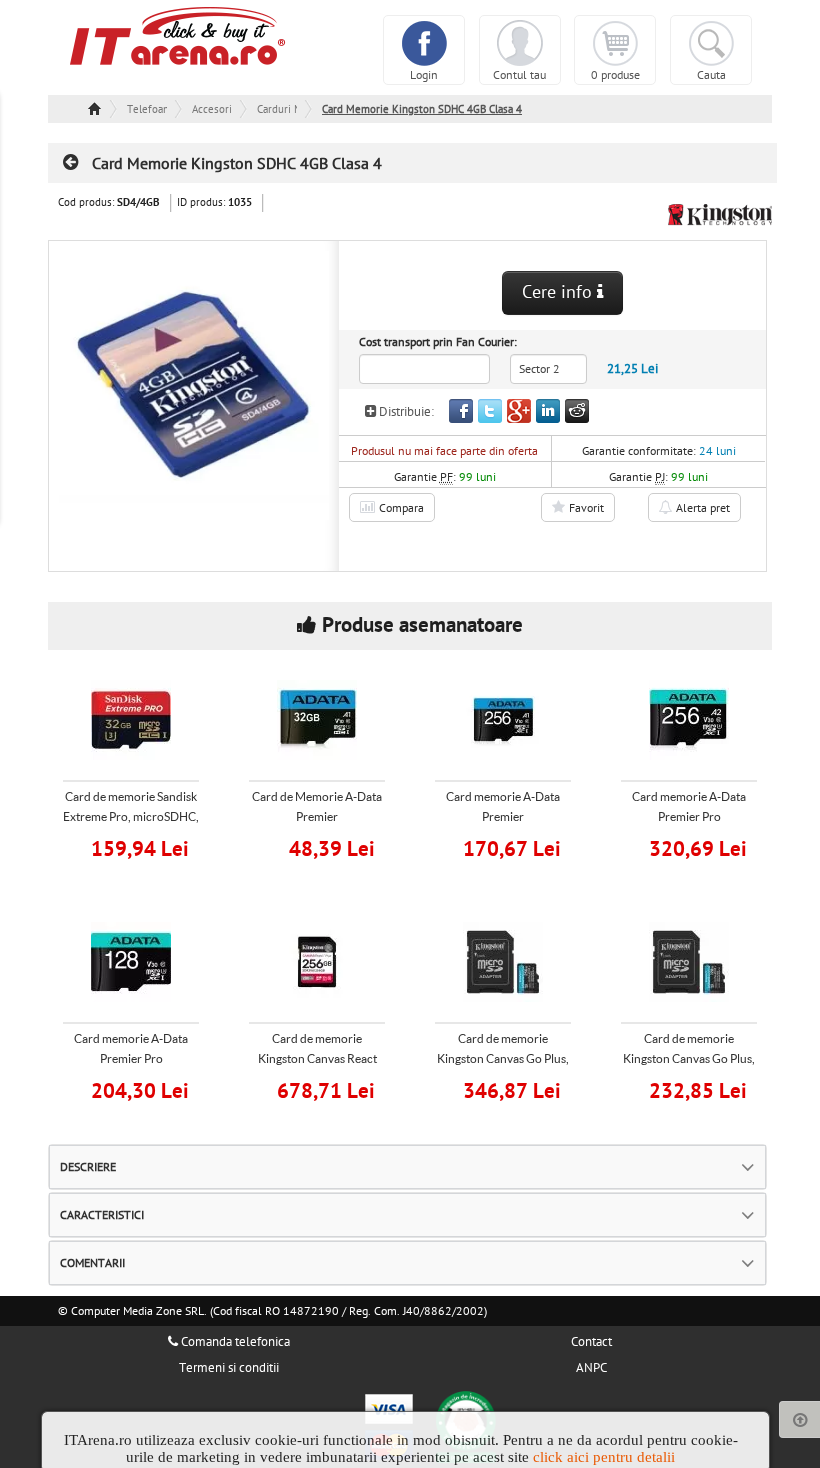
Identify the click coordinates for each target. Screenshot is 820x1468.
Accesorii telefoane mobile (212, 109)
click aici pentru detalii (604, 1457)
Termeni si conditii (229, 1368)
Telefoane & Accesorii (147, 109)
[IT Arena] (178, 35)
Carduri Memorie (277, 109)
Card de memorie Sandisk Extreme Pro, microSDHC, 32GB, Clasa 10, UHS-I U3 (131, 816)
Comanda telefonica (234, 1342)
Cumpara (144, 846)
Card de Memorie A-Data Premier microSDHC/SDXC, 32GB (317, 816)
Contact (591, 1342)
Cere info (559, 292)
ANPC (591, 1368)
